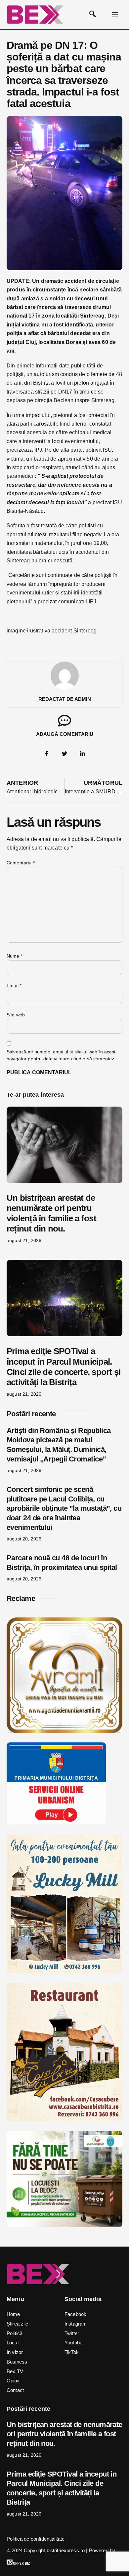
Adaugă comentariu (65, 734)
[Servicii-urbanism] (56, 1823)
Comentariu (21, 863)
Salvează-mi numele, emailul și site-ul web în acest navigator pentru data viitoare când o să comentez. (61, 1055)
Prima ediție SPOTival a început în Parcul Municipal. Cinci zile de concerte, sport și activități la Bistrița (64, 1367)
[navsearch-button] (93, 15)
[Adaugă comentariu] (64, 721)
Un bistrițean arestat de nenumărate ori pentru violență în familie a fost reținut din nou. (51, 1213)
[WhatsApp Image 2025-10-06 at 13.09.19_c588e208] (64, 2120)
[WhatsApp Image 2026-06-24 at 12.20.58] (64, 2225)
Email (14, 985)
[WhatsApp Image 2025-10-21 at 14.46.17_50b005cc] (64, 1731)
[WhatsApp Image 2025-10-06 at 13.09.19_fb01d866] (64, 1971)
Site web (16, 1015)
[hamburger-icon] (115, 15)
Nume (15, 956)
